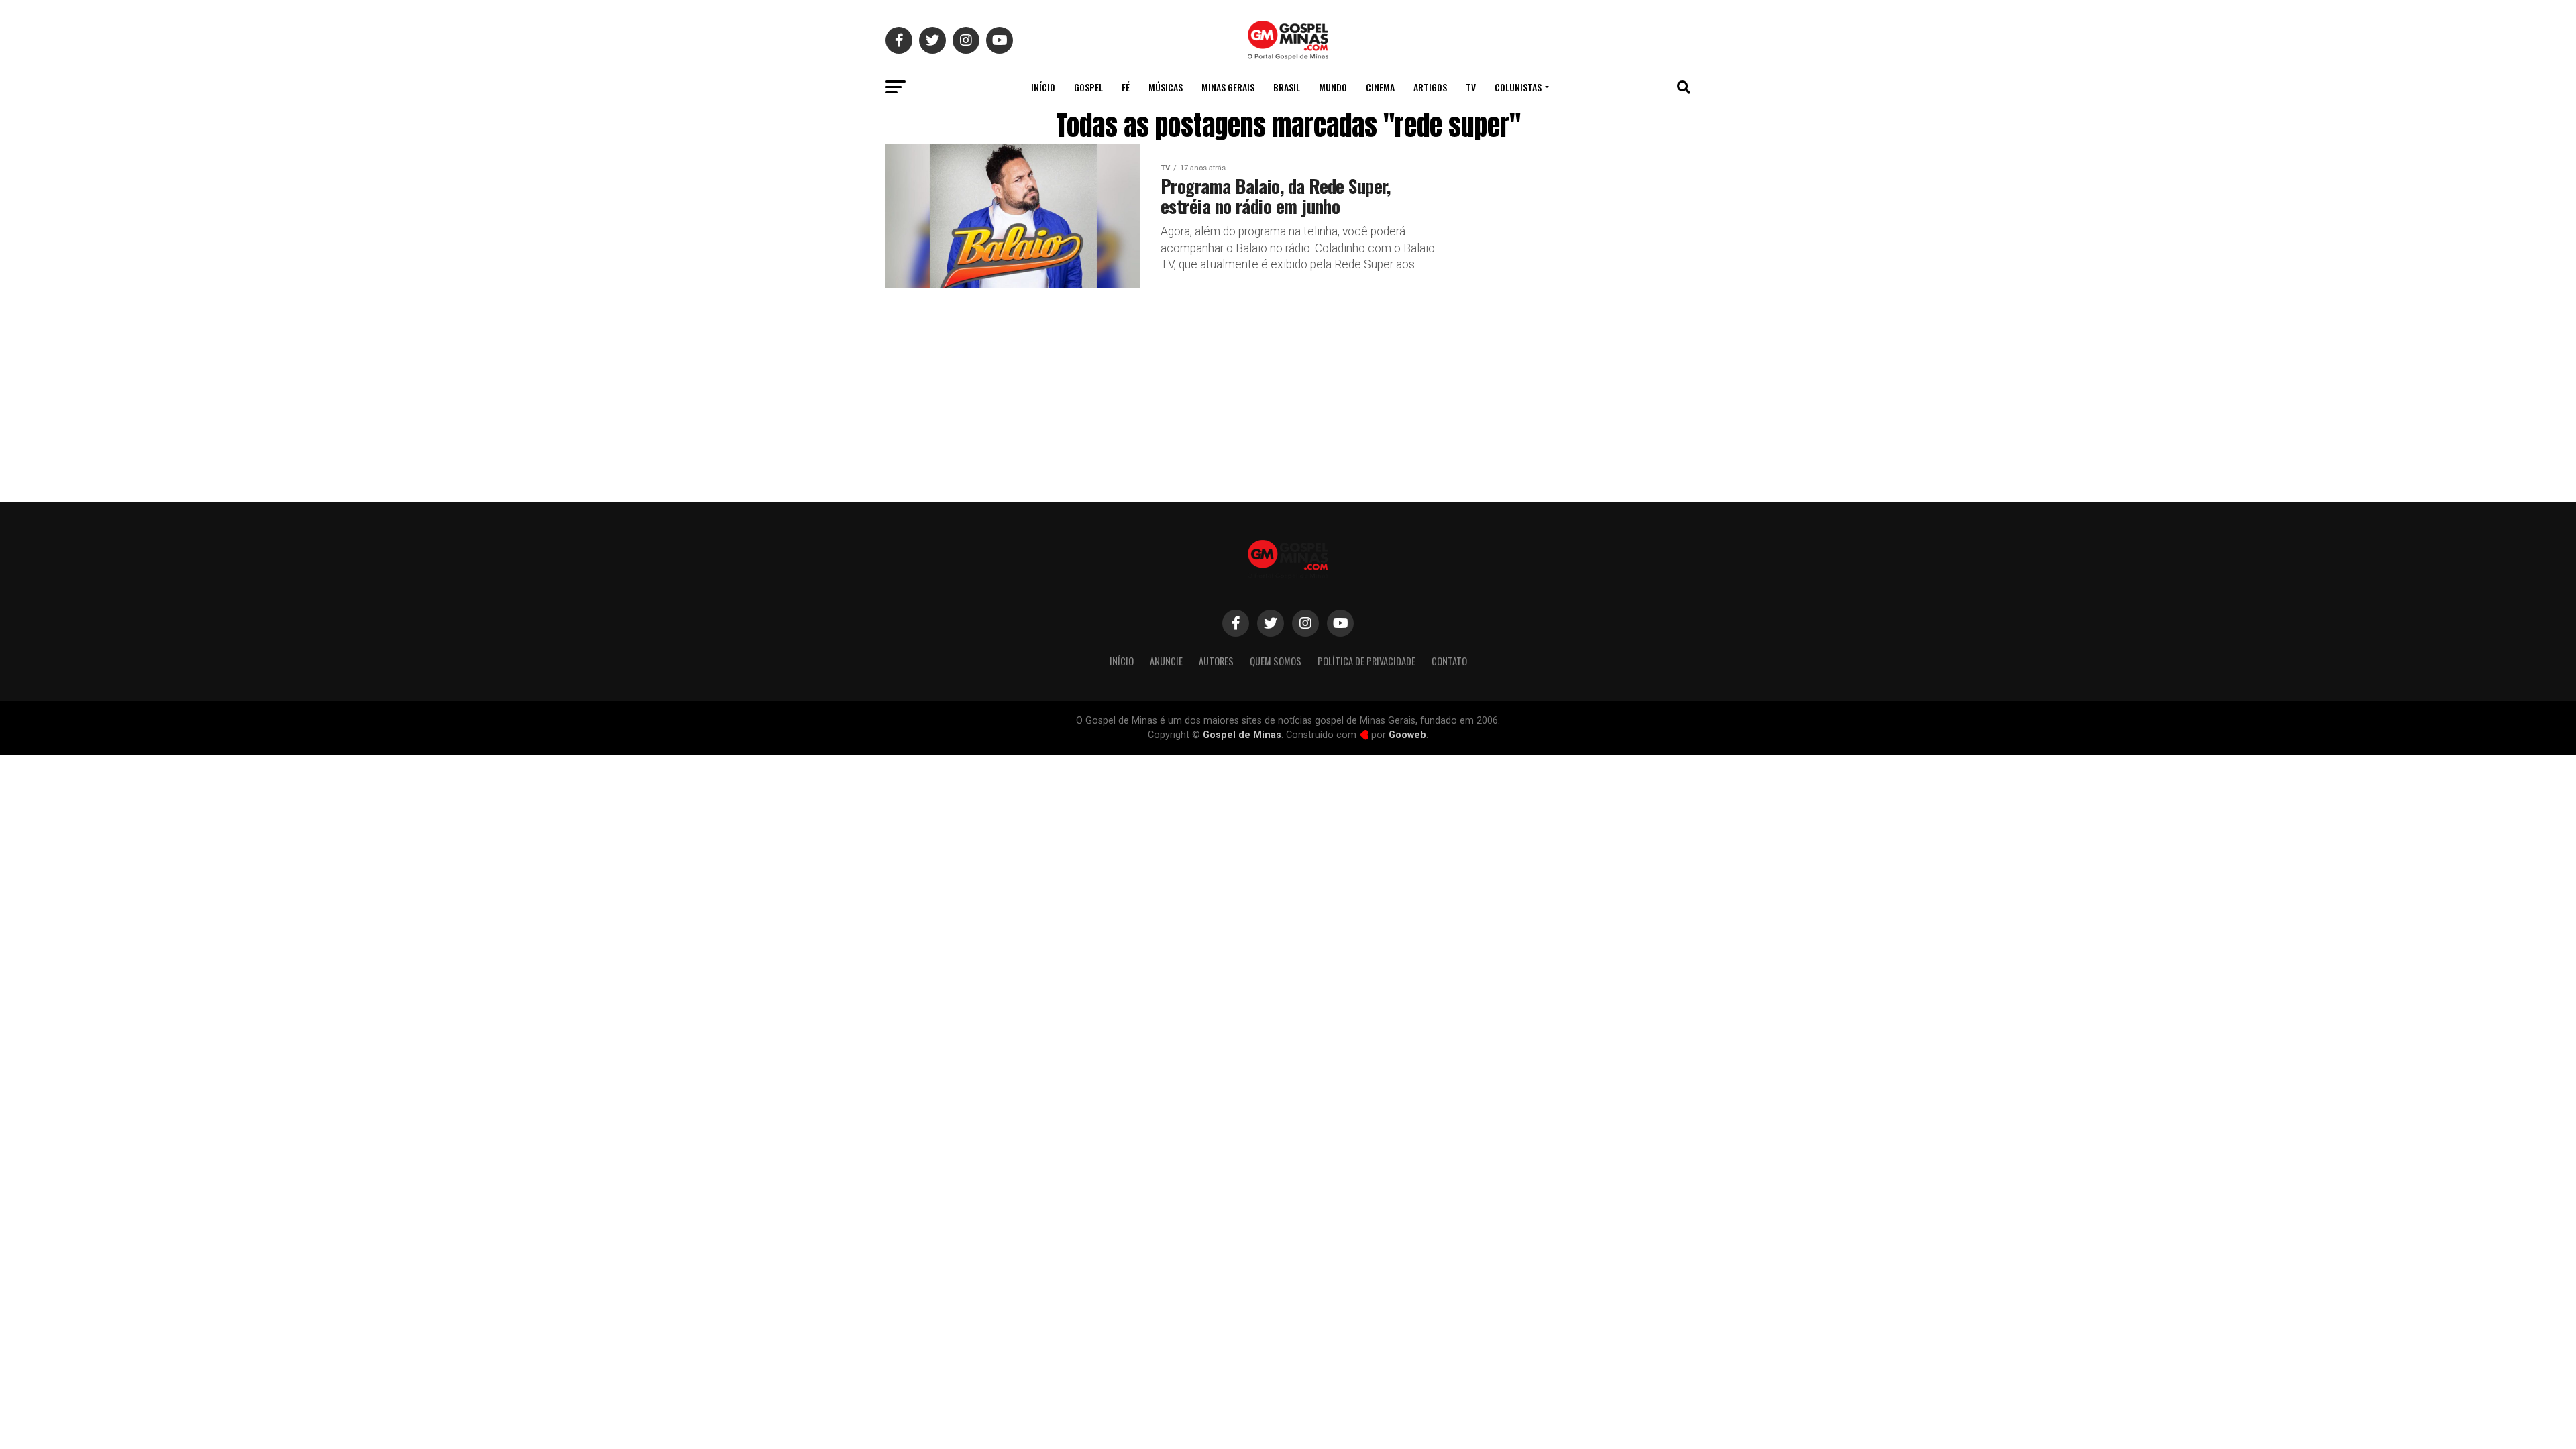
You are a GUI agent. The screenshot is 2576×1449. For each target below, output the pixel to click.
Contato (1449, 661)
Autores (1216, 661)
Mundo (1333, 87)
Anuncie (1166, 661)
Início (1043, 87)
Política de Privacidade (1366, 661)
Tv (1471, 87)
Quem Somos (1276, 661)
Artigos (1430, 87)
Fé (1126, 87)
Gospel (1088, 87)
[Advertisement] (1583, 378)
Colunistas (1518, 87)
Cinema (1380, 87)
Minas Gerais (1228, 87)
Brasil (1287, 87)
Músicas (1166, 87)
